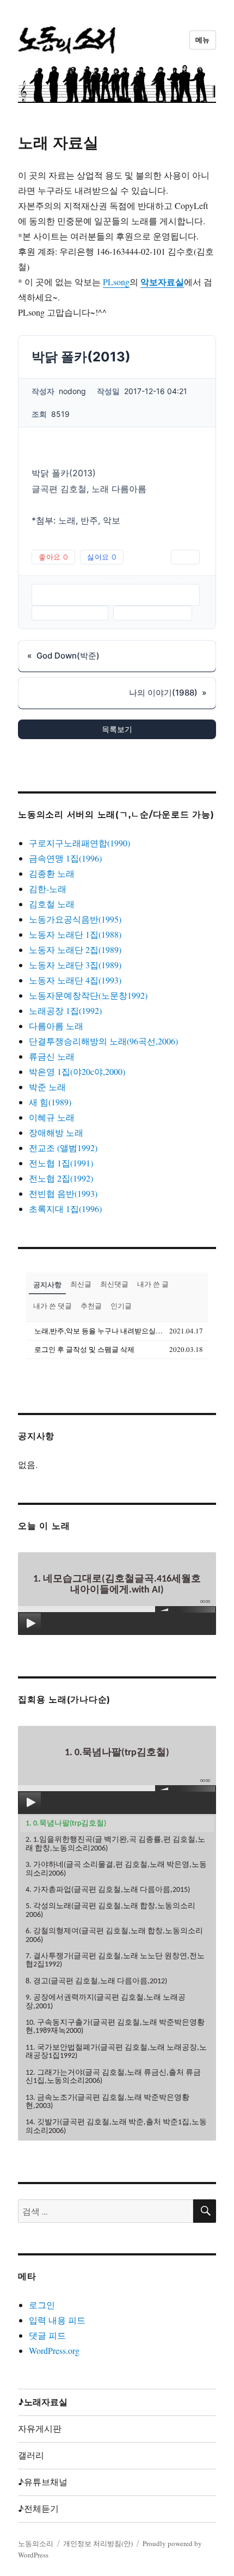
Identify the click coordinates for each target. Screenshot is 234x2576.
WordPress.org (54, 2350)
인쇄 (185, 557)
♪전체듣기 (38, 2509)
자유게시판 (40, 2429)
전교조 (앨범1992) (63, 1148)
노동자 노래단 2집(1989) (75, 949)
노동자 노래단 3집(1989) (75, 965)
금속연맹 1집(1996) (65, 858)
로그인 (42, 2305)
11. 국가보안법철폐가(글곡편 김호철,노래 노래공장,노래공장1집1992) (116, 2052)
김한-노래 (48, 889)
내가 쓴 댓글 (53, 1306)
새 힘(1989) (50, 1102)
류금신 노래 (52, 1056)
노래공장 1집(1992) (65, 1010)
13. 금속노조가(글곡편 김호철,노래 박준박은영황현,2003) (107, 2102)
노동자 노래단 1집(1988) (75, 934)
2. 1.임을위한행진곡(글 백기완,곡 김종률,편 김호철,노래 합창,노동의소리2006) (115, 1844)
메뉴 (203, 40)
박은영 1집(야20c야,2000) (77, 1071)
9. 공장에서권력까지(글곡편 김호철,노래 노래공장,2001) (106, 2002)
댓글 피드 (47, 2335)
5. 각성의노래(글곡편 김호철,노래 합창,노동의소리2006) (110, 1910)
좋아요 (53, 557)
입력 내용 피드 (57, 2320)
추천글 (91, 1306)
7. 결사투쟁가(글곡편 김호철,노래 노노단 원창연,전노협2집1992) (115, 1960)
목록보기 (117, 729)
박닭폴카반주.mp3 (70, 613)
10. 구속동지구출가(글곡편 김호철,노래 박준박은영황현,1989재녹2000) (115, 2027)
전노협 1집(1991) (61, 1163)
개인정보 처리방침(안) (98, 2543)
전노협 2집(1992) (61, 1178)
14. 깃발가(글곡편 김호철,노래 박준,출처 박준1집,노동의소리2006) (116, 2126)
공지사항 (47, 1284)
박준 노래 (47, 1087)
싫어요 (102, 557)
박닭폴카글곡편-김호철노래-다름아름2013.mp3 (116, 595)
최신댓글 (114, 1284)
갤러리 (31, 2455)
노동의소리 (36, 2543)
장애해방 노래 (56, 1132)
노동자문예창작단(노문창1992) (88, 995)
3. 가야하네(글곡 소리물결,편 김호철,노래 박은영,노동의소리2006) (116, 1869)
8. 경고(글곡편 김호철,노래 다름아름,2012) (96, 1981)
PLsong (116, 282)
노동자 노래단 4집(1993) (75, 980)
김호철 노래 (52, 904)
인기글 (121, 1306)
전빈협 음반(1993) (63, 1193)
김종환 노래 (52, 873)
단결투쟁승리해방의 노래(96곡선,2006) (103, 1041)
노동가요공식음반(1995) (75, 919)
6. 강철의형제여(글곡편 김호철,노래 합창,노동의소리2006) (114, 1935)
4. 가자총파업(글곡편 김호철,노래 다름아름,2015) (108, 1890)
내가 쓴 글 (153, 1284)
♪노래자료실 (43, 2402)
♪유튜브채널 (43, 2482)
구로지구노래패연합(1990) (79, 843)
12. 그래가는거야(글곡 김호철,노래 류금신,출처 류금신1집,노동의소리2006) (113, 2077)
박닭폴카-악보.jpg (153, 613)
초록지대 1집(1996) (65, 1209)
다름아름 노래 (56, 1026)
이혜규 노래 (52, 1117)
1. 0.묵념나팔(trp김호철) (66, 1824)
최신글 (81, 1284)
